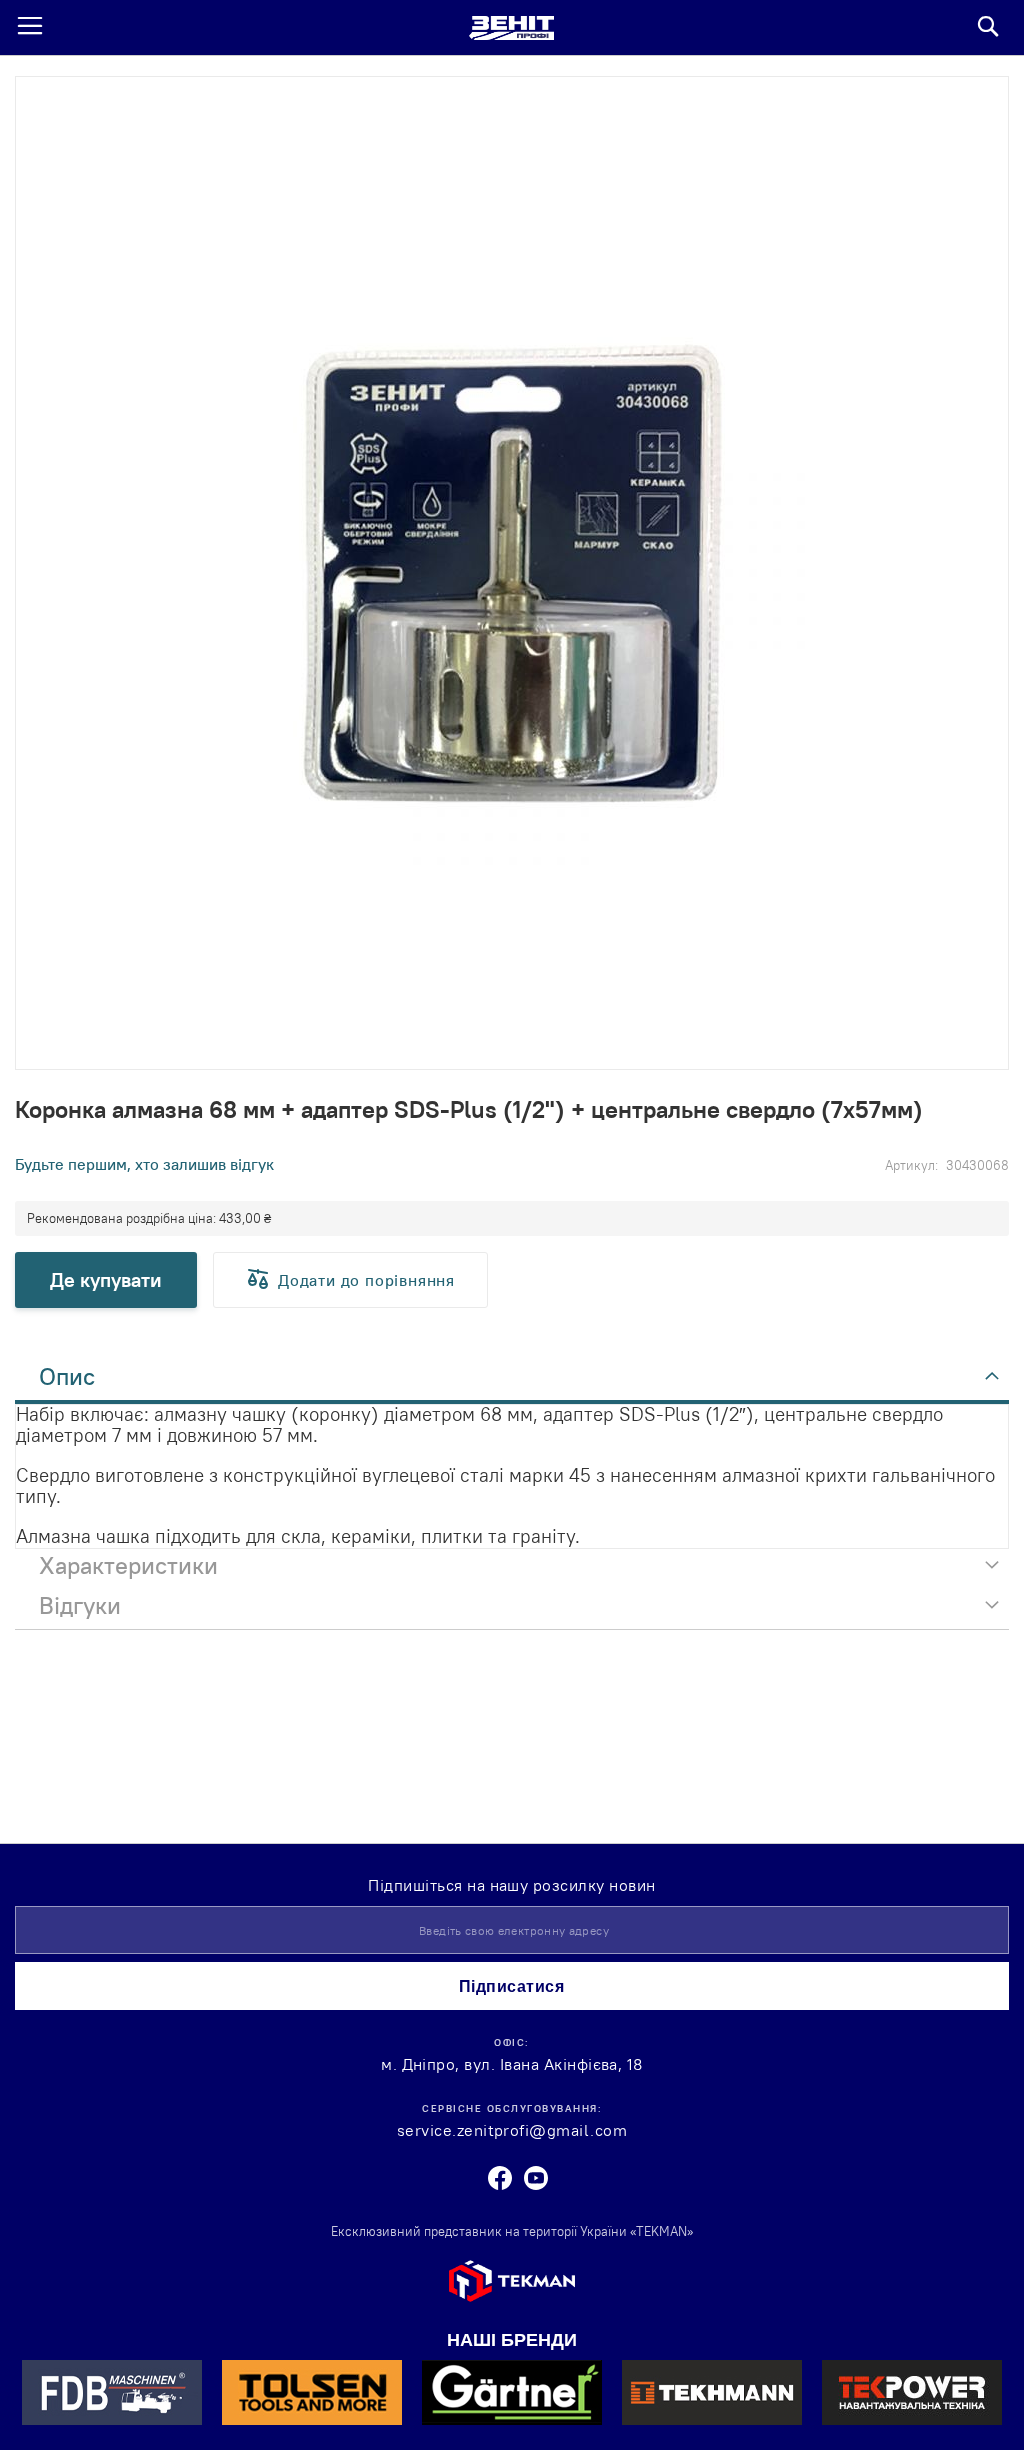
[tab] (512, 1382)
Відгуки (80, 1605)
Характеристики (128, 1565)
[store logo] (511, 28)
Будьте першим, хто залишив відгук (144, 1164)
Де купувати (106, 1279)
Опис (67, 1376)
